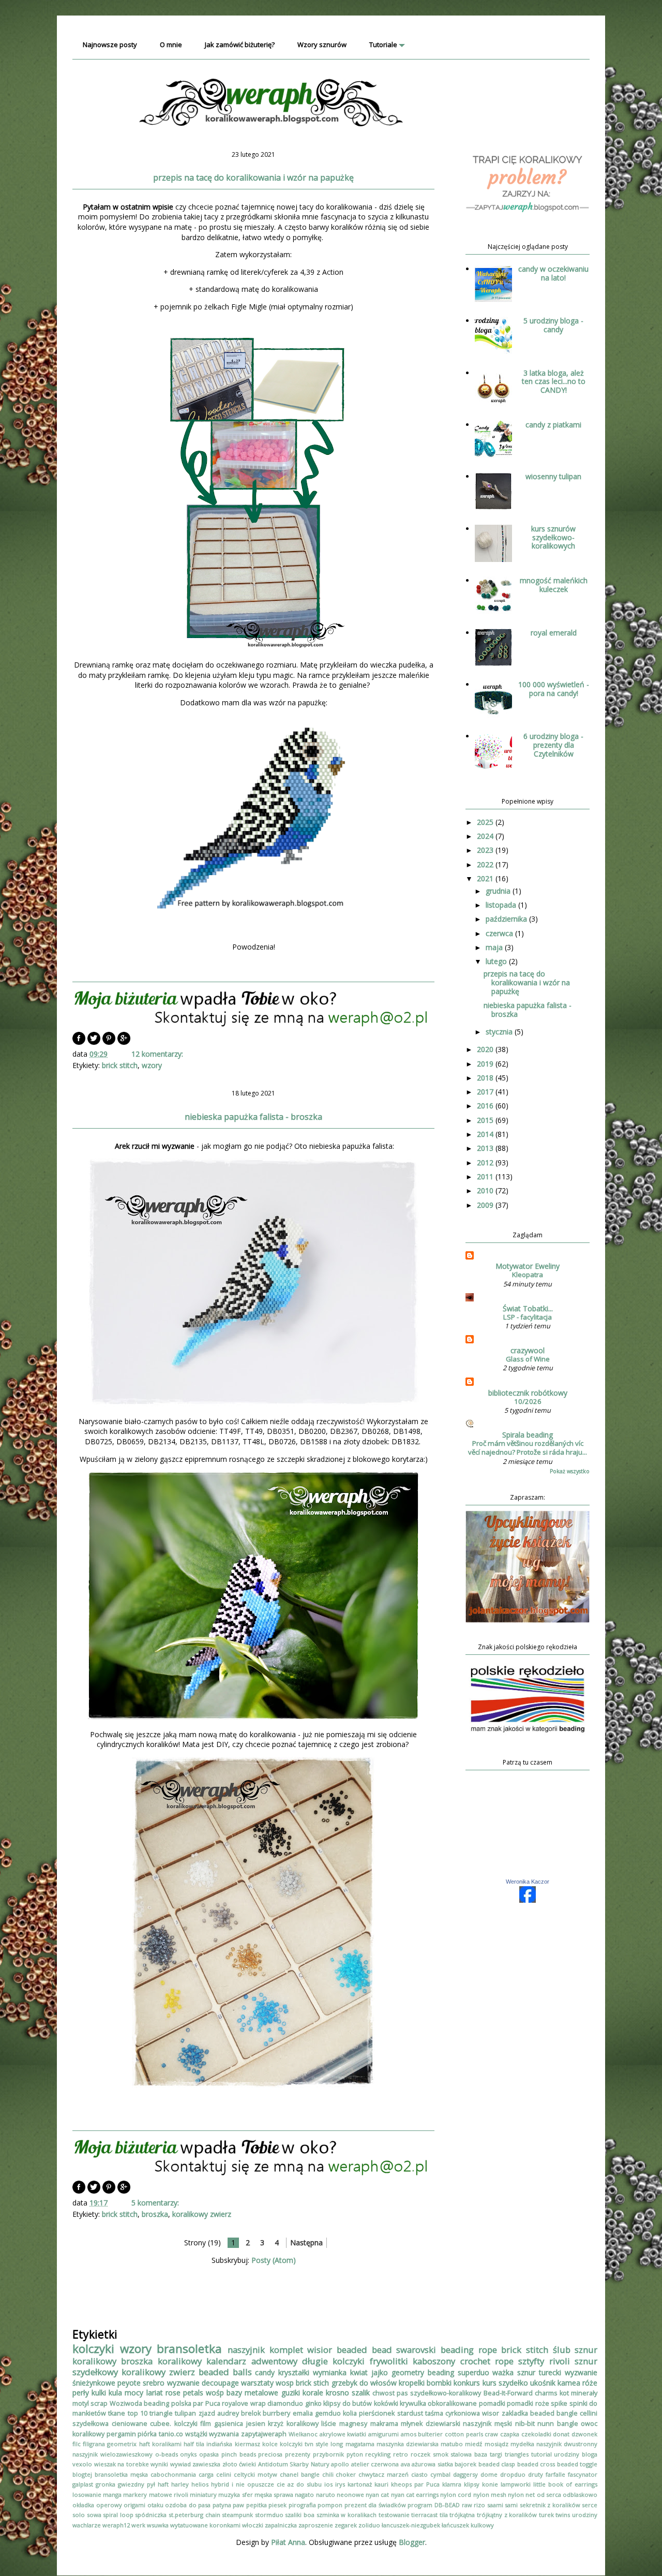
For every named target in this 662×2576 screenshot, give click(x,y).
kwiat (359, 2372)
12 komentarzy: (158, 1054)
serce (590, 2505)
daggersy (465, 2474)
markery (135, 2494)
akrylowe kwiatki (343, 2434)
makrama (384, 2424)
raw (467, 2505)
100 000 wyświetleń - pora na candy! (554, 689)
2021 (486, 878)
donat (561, 2434)
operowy (109, 2505)
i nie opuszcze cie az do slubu (277, 2484)
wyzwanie (183, 2383)
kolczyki (93, 2349)
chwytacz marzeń (383, 2474)
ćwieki (247, 2464)
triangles (517, 2454)
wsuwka (158, 2525)
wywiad (180, 2464)
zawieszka (206, 2464)
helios (200, 2484)
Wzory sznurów (322, 45)
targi (496, 2454)
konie (490, 2484)
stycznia (500, 1032)
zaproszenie (316, 2525)
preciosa (270, 2454)
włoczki (253, 2525)
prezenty (298, 2454)
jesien (256, 2424)
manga (112, 2494)
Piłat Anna (288, 2542)
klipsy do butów (348, 2403)
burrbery (276, 2413)
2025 (486, 822)
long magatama (352, 2444)
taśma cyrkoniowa (453, 2413)
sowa (94, 2515)
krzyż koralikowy (293, 2424)
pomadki (520, 2403)
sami (511, 2505)
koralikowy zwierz (202, 2214)
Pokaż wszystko (570, 1471)
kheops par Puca (415, 2484)
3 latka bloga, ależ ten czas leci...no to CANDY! (554, 382)
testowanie (394, 2515)
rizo (479, 2505)
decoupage (220, 2383)
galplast (83, 2484)
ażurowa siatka (432, 2464)
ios (328, 2484)
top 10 (138, 2413)
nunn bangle (558, 2424)
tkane (117, 2413)
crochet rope (487, 2361)
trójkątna (462, 2515)
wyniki (159, 2464)
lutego (497, 961)
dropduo (513, 2474)
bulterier (430, 2434)
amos (409, 2434)
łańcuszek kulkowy (468, 2525)
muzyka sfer (235, 2494)
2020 (486, 1049)
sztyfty (531, 2361)
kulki (99, 2393)
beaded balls (225, 2372)
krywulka (413, 2403)
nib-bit (525, 2424)
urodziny (585, 2515)
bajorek (465, 2464)
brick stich (312, 2383)
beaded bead (364, 2350)
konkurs (467, 2383)
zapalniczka (281, 2525)
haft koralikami (160, 2444)
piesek (277, 2505)
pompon (330, 2505)
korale (313, 2393)
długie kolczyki (333, 2361)
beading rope (469, 2350)
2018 (486, 1078)
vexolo (82, 2464)
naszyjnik (246, 2350)
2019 (486, 1064)
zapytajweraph (264, 2434)
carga (206, 2474)
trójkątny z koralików (507, 2515)
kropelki (412, 2383)
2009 (486, 1205)
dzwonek (584, 2434)
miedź (473, 2444)
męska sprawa (274, 2494)
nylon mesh (490, 2494)
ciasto (419, 2474)
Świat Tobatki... (528, 1308)
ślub (562, 2350)
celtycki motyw (255, 2474)
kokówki (386, 2403)
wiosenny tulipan (553, 476)
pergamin (121, 2434)
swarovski (416, 2350)
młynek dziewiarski (431, 2424)
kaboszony (434, 2361)
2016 (486, 1106)
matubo (452, 2444)
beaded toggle (577, 2464)
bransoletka (189, 2349)
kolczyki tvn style (304, 2444)
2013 (486, 1148)
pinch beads (239, 2454)
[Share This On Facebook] (79, 1042)
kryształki (294, 2372)
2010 (486, 1190)
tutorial (541, 2454)
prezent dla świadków (375, 2505)
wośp (215, 2393)
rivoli (560, 2361)
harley (180, 2484)
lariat (155, 2393)
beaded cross (536, 2464)
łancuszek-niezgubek (411, 2525)
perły (81, 2393)
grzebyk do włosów (364, 2383)
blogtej (82, 2474)
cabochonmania (173, 2474)
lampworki (516, 2484)
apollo (340, 2464)
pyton (355, 2454)
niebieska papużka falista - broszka (253, 1117)
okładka (83, 2505)
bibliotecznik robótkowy (528, 1393)
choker (346, 2474)
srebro (154, 2383)
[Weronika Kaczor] (528, 1900)
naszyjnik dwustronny (567, 2444)
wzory (152, 1065)
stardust (410, 2413)
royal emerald (554, 633)
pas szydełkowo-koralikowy (439, 2393)
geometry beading (423, 2372)
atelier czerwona (375, 2464)
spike (559, 2403)
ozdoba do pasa (188, 2505)
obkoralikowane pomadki (466, 2403)
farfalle (555, 2474)
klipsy (472, 2484)
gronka (106, 2484)
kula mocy (126, 2393)
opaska (209, 2454)
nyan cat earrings (415, 2494)
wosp (285, 2383)
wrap (258, 2403)
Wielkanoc (303, 2434)
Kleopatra (528, 1275)
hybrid (220, 2484)
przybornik (328, 2454)
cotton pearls (464, 2434)
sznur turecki (539, 2372)
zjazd (207, 2413)
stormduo (269, 2515)
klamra (452, 2484)
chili (328, 2474)
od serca (549, 2494)
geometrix (122, 2444)
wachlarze (87, 2525)
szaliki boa (300, 2515)
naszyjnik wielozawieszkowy (112, 2454)
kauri (381, 2484)
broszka (155, 2214)
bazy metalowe (252, 2393)
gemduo (328, 2413)
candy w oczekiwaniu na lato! (553, 273)
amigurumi (383, 2434)
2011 (486, 1176)
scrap (99, 2403)
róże (590, 2383)
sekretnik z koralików (550, 2505)
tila (444, 2515)
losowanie (87, 2494)
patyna (222, 2505)
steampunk (237, 2515)
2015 (486, 1120)
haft (163, 2484)
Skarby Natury (310, 2464)
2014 (486, 1134)
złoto (230, 2464)
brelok (251, 2413)
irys (340, 2484)
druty (536, 2474)
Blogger (412, 2542)
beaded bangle (554, 2413)
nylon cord (456, 2494)
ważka (503, 2372)
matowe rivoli (169, 2494)
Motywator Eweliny (528, 1266)
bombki (439, 2383)
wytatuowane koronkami (205, 2525)
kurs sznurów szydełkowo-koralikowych (553, 537)
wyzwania (224, 2434)
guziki (291, 2393)
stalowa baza (469, 2454)
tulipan (185, 2413)
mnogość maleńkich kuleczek (554, 585)
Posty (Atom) (274, 2260)
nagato (304, 2494)
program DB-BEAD (434, 2505)
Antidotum (273, 2464)
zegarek (346, 2525)
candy (265, 2372)
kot (564, 2393)
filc (77, 2444)
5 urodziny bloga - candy (553, 325)
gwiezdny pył (137, 2484)
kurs (490, 2383)
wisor (491, 2413)
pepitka (257, 2505)
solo (79, 2515)
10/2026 (528, 1401)
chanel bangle (300, 2474)
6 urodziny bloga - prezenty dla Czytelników (553, 745)
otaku (155, 2505)
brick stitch (120, 1065)
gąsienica (229, 2424)
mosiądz (496, 2444)
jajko (380, 2372)
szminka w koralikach (347, 2515)
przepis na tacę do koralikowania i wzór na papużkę (253, 177)
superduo (473, 2372)
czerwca (500, 933)
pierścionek (377, 2413)
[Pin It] (109, 1042)
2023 (486, 850)
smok (441, 2454)
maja (495, 947)
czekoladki (536, 2434)
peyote (129, 2383)
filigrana (94, 2444)
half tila (194, 2444)
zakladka (515, 2413)
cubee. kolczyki (174, 2424)
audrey (228, 2413)
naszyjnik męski (487, 2424)
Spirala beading (528, 1435)
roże (542, 2403)
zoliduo (369, 2525)
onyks (188, 2454)
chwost (383, 2393)
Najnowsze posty (110, 45)
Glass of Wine (528, 1359)
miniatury (203, 2494)
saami (495, 2505)
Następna (306, 2242)
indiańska (219, 2444)
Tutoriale (383, 45)
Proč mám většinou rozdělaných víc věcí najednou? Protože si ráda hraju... (528, 1448)
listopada (502, 905)
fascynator (583, 2474)
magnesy (353, 2424)
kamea (569, 2383)
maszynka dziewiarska (408, 2444)
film (206, 2424)
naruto (326, 2494)
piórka (147, 2434)
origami (134, 2505)
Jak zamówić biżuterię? (240, 45)
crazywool (528, 1350)
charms (546, 2393)
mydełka (522, 2444)
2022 (486, 864)
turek (546, 2515)
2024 (486, 836)
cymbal (440, 2474)
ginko (313, 2403)
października (507, 919)
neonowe (350, 2494)
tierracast (424, 2515)
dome (489, 2474)
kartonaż (360, 2484)
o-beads (167, 2454)
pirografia (302, 2505)
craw (491, 2434)
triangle (161, 2413)
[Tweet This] (94, 1042)
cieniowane (130, 2424)
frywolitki (389, 2361)
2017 (486, 1092)
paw (238, 2505)
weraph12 (116, 2525)
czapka (510, 2434)
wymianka (330, 2372)
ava (405, 2464)
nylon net (521, 2494)
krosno (337, 2393)
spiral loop (118, 2515)
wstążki (196, 2434)
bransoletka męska (121, 2474)
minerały (584, 2393)
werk (138, 2525)
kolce (270, 2444)
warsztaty (257, 2383)
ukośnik (543, 2383)
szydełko (513, 2383)
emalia (303, 2413)
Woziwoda (126, 2403)
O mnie (171, 45)
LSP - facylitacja (528, 1317)
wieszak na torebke (122, 2464)
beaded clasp (497, 2464)
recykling (378, 2454)
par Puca (206, 2403)
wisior (320, 2350)
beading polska (167, 2403)
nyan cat (377, 2494)
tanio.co (171, 2434)
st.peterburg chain (194, 2515)
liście (329, 2424)
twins (563, 2515)
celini (224, 2474)
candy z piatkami (553, 425)
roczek (420, 2454)
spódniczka (151, 2515)
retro (401, 2454)
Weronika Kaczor (528, 1882)
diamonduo (285, 2403)
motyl (81, 2403)
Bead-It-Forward (508, 2393)
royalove (235, 2403)
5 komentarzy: (156, 2203)
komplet (286, 2350)
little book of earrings (565, 2484)
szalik (361, 2393)
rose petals (184, 2393)
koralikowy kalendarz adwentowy (228, 2361)
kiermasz (247, 2444)
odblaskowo (580, 2494)
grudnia (499, 891)
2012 (486, 1163)
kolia (350, 2413)
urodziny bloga (576, 2454)
